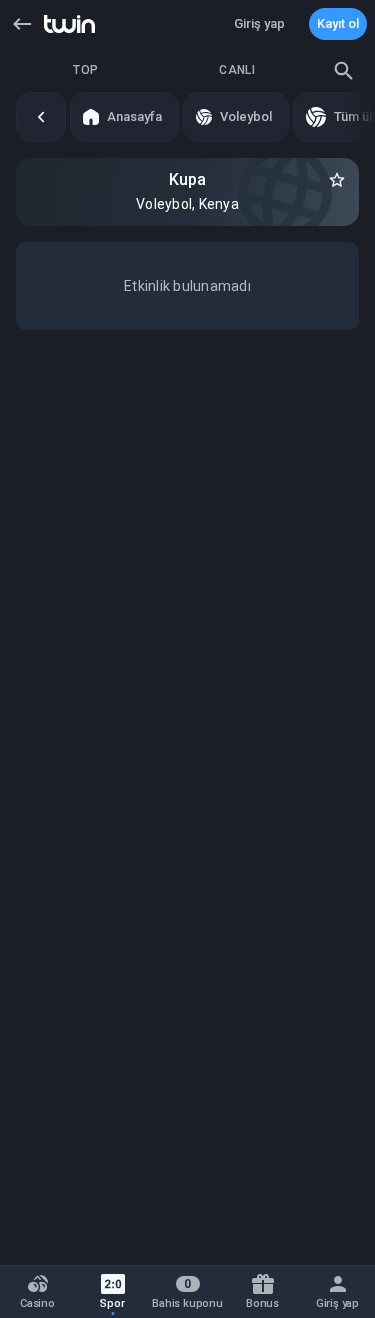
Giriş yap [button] (259, 23)
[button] (22, 24)
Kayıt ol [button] (338, 23)
